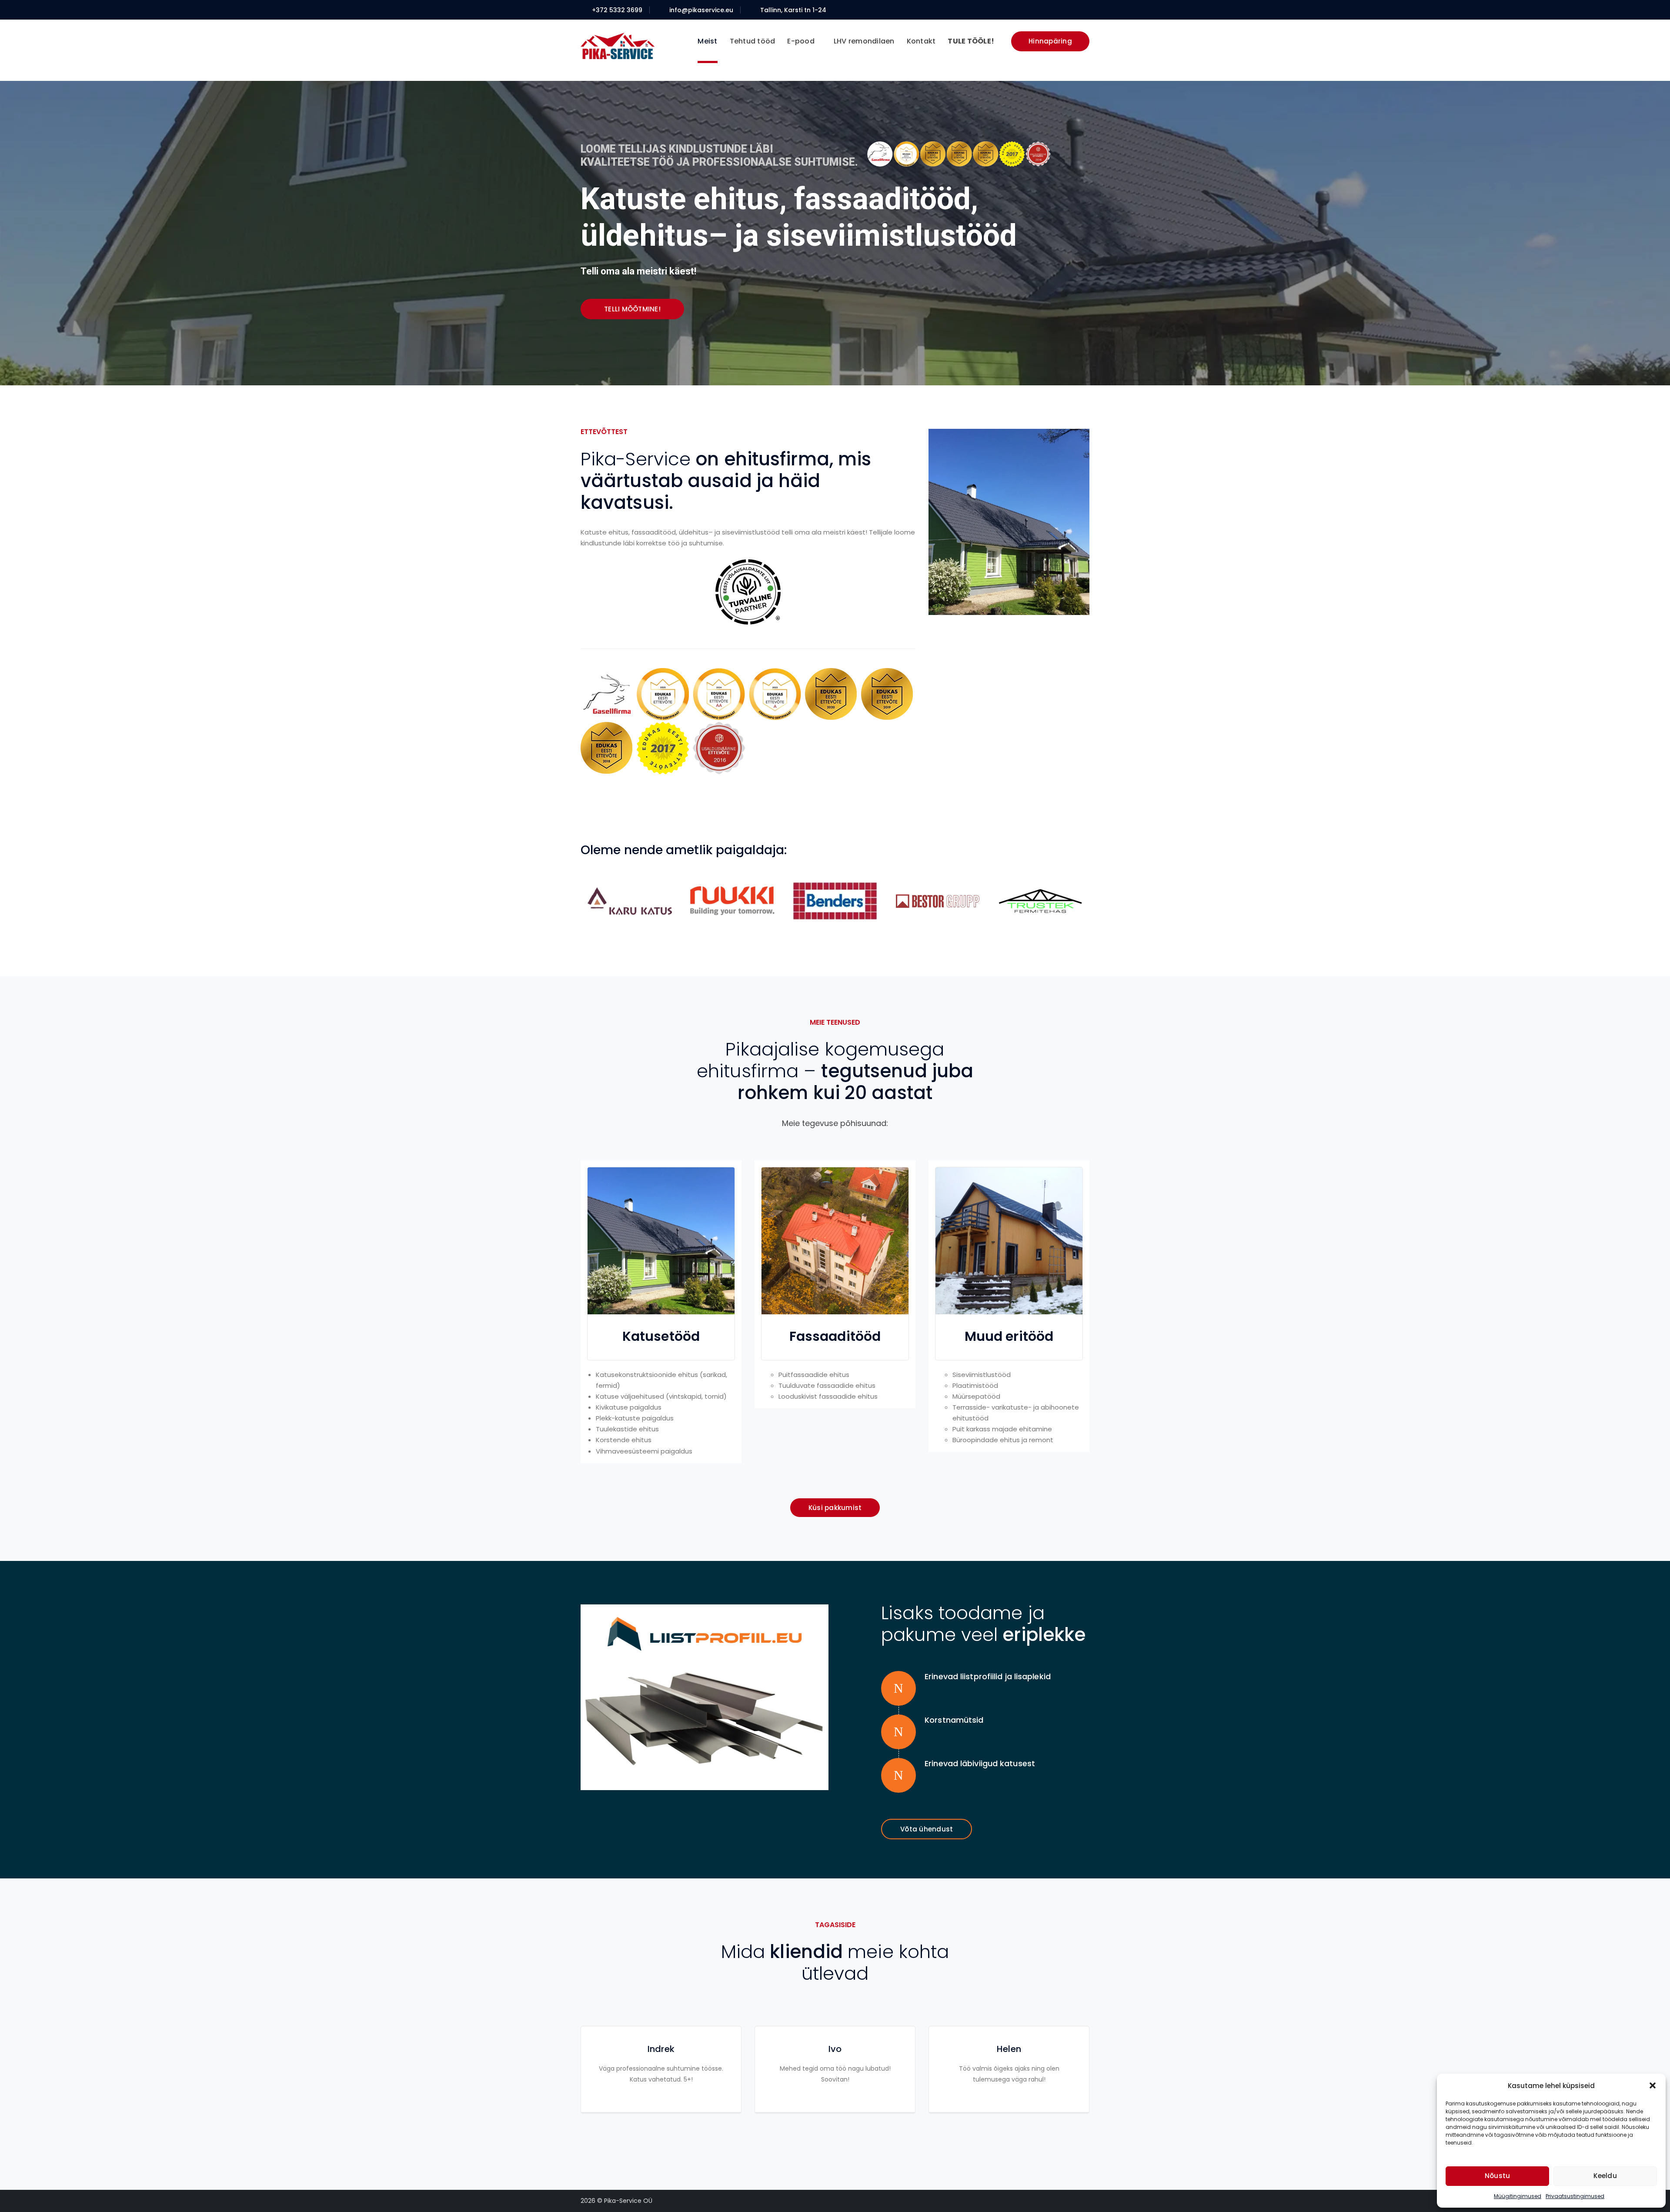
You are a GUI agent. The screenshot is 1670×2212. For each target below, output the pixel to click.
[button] (1653, 2085)
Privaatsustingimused (1575, 2196)
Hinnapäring (1050, 41)
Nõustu (1498, 2176)
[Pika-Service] (618, 45)
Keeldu (1605, 2176)
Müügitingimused (1518, 2196)
